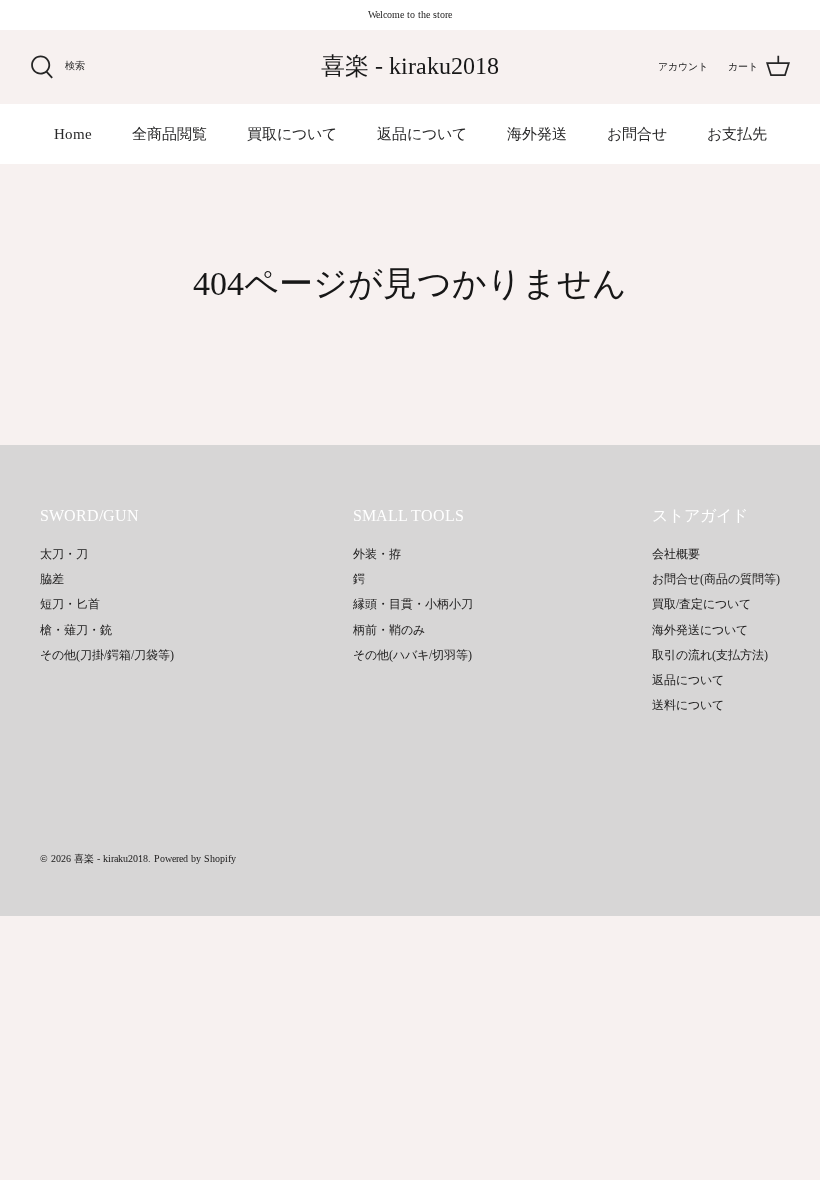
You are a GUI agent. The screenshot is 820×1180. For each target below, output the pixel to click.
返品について (422, 134)
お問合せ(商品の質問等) (716, 579)
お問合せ (637, 134)
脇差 (52, 579)
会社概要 (676, 554)
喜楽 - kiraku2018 (111, 858)
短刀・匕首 (70, 604)
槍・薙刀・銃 (76, 630)
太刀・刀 (64, 554)
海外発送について (700, 630)
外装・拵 (377, 554)
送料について (688, 705)
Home (73, 134)
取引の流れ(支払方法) (710, 655)
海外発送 (537, 134)
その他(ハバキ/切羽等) (412, 655)
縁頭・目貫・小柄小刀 (413, 604)
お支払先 (737, 134)
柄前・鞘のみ (389, 630)
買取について (292, 134)
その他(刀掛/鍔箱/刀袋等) (107, 655)
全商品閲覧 (169, 134)
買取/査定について (701, 604)
